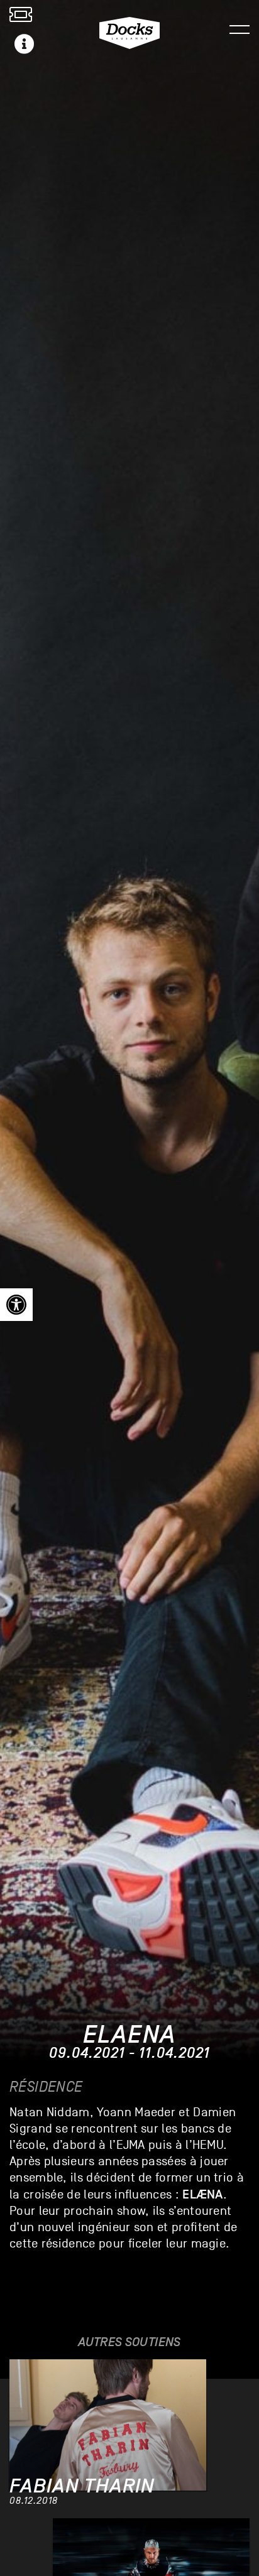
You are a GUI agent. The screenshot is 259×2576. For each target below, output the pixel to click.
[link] (16, 1305)
